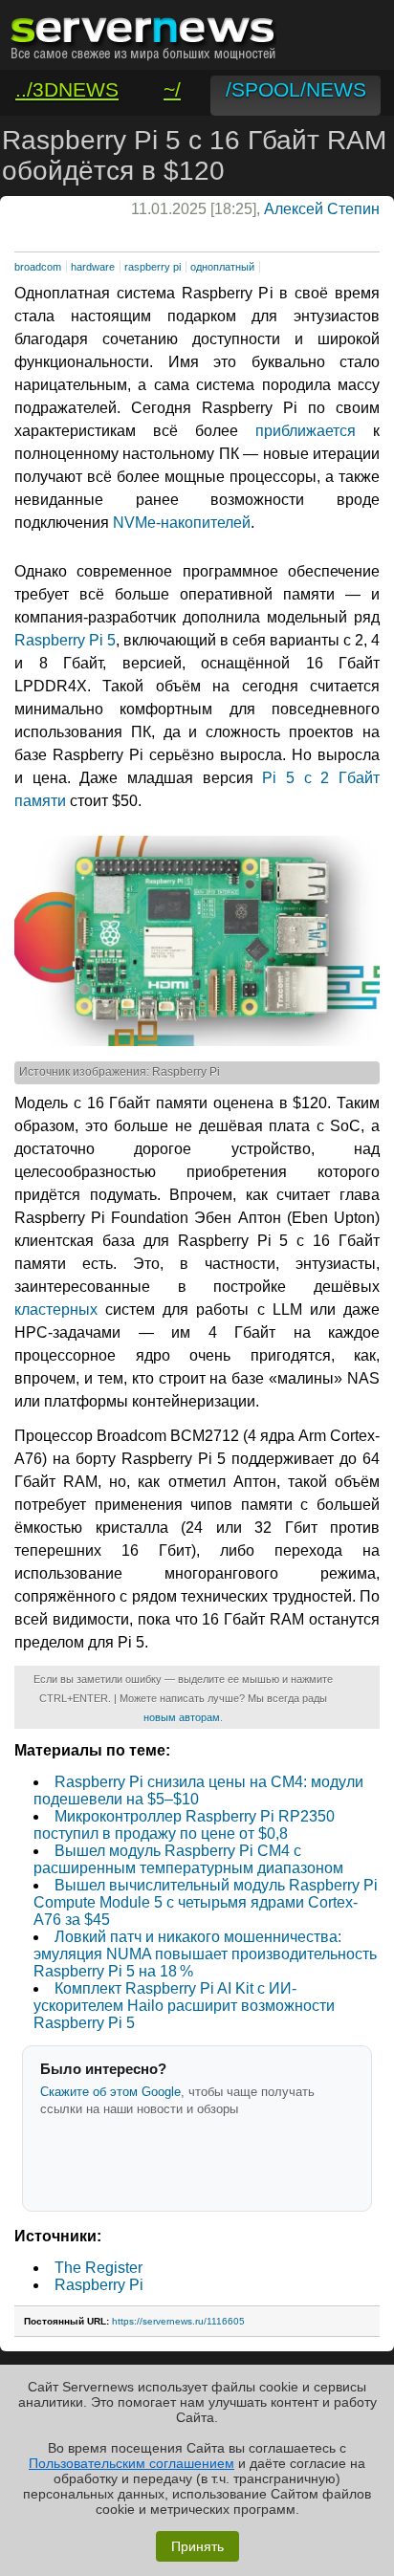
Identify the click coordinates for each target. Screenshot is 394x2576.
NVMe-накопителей (182, 523)
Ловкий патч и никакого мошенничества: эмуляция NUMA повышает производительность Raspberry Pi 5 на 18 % (205, 1954)
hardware (93, 267)
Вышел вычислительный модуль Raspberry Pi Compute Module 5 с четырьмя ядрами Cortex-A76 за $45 (206, 1902)
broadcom (38, 267)
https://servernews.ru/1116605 (178, 2321)
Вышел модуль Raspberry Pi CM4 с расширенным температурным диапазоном (188, 1859)
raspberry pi (153, 267)
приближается (306, 431)
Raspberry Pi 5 (65, 640)
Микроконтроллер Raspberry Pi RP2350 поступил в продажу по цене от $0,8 (184, 1825)
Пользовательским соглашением (131, 2463)
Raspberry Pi (99, 2285)
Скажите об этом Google (110, 2092)
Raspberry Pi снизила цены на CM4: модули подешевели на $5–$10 (198, 1790)
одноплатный (222, 267)
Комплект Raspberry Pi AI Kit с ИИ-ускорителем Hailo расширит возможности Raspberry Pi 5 (184, 2006)
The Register (98, 2268)
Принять (197, 2546)
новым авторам (182, 1717)
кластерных (56, 1310)
